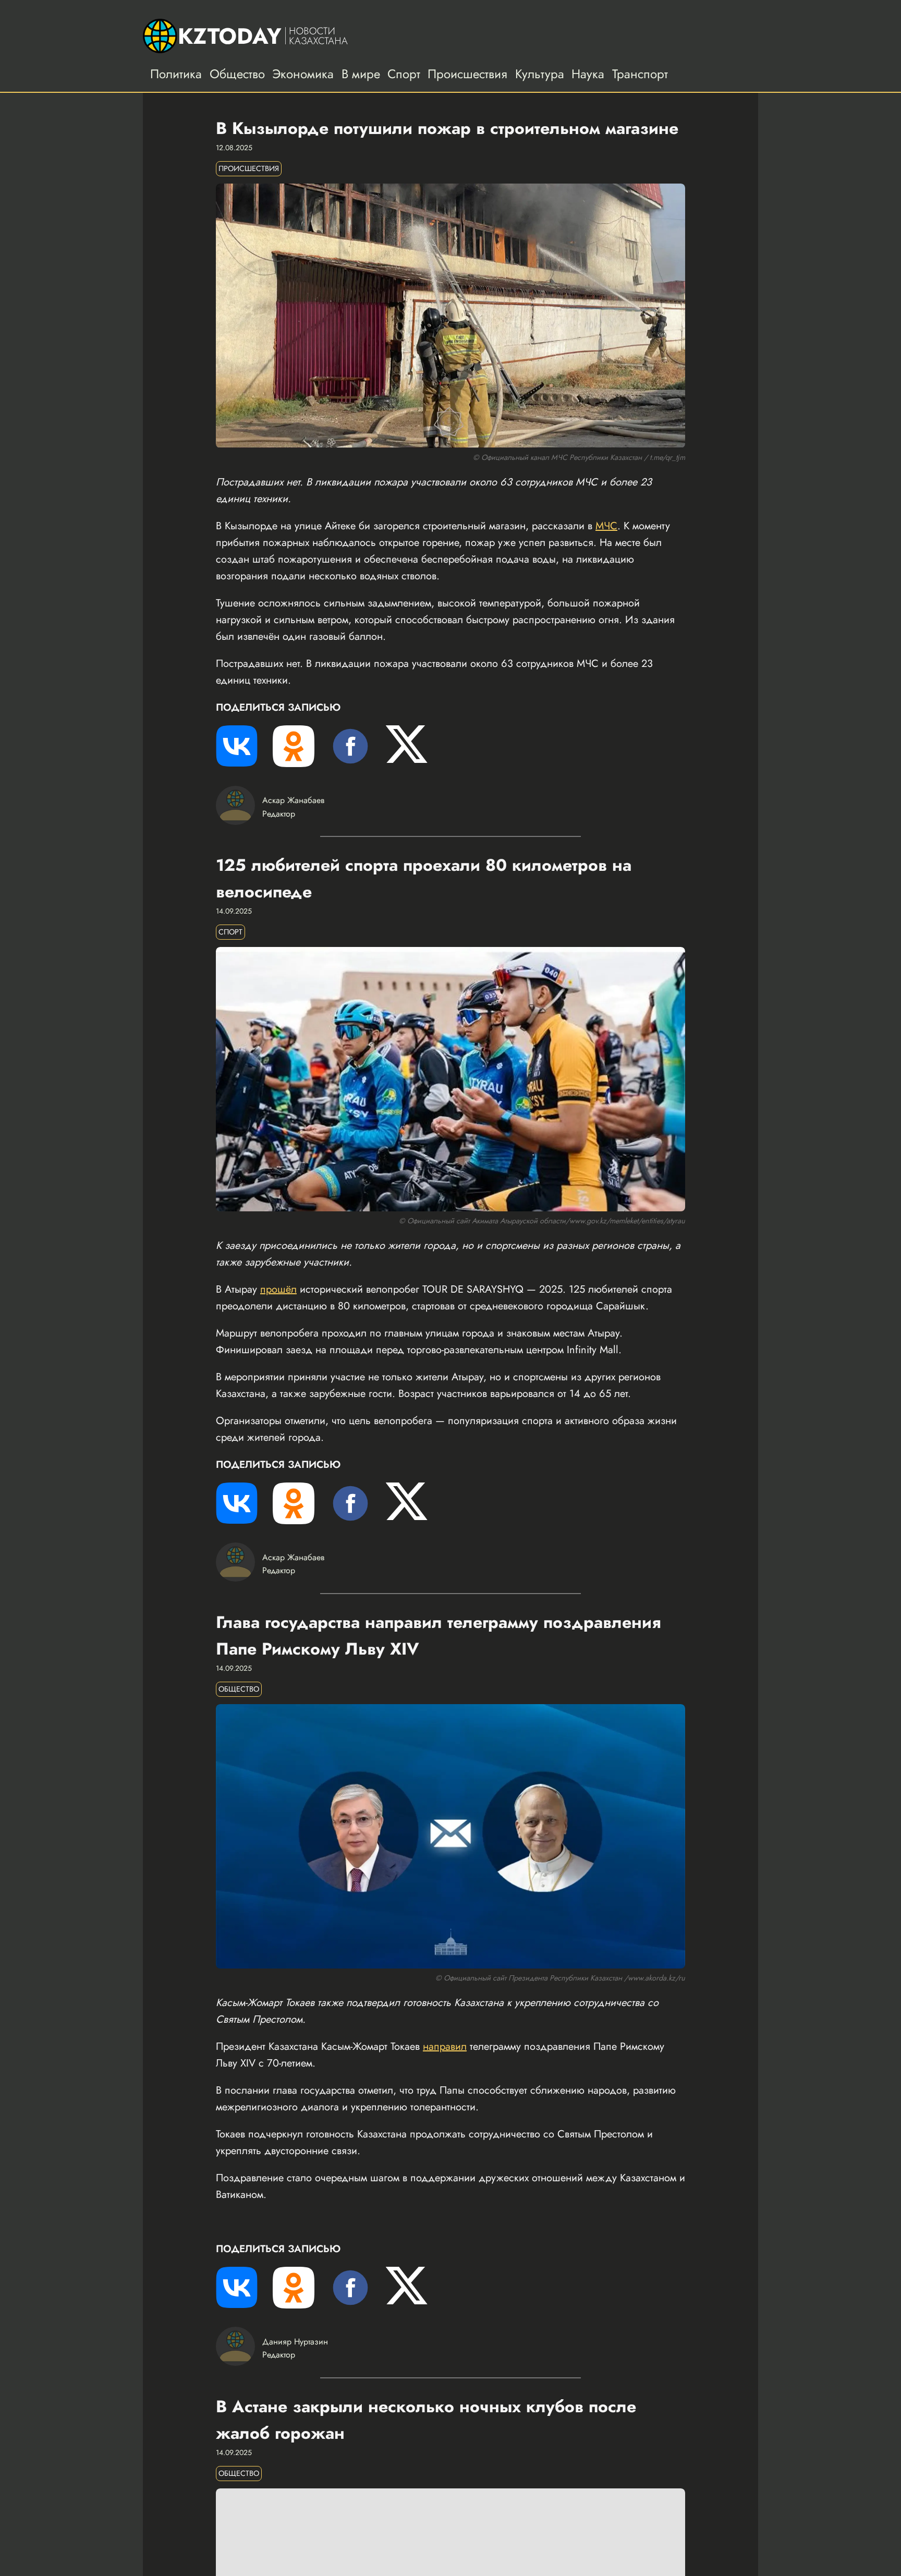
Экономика (303, 74)
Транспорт (640, 74)
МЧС (606, 526)
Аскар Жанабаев (293, 800)
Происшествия (467, 74)
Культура (540, 74)
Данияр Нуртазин (295, 2342)
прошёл (278, 1289)
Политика (176, 74)
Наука (588, 74)
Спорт (404, 74)
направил (445, 2046)
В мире (361, 74)
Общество (237, 74)
